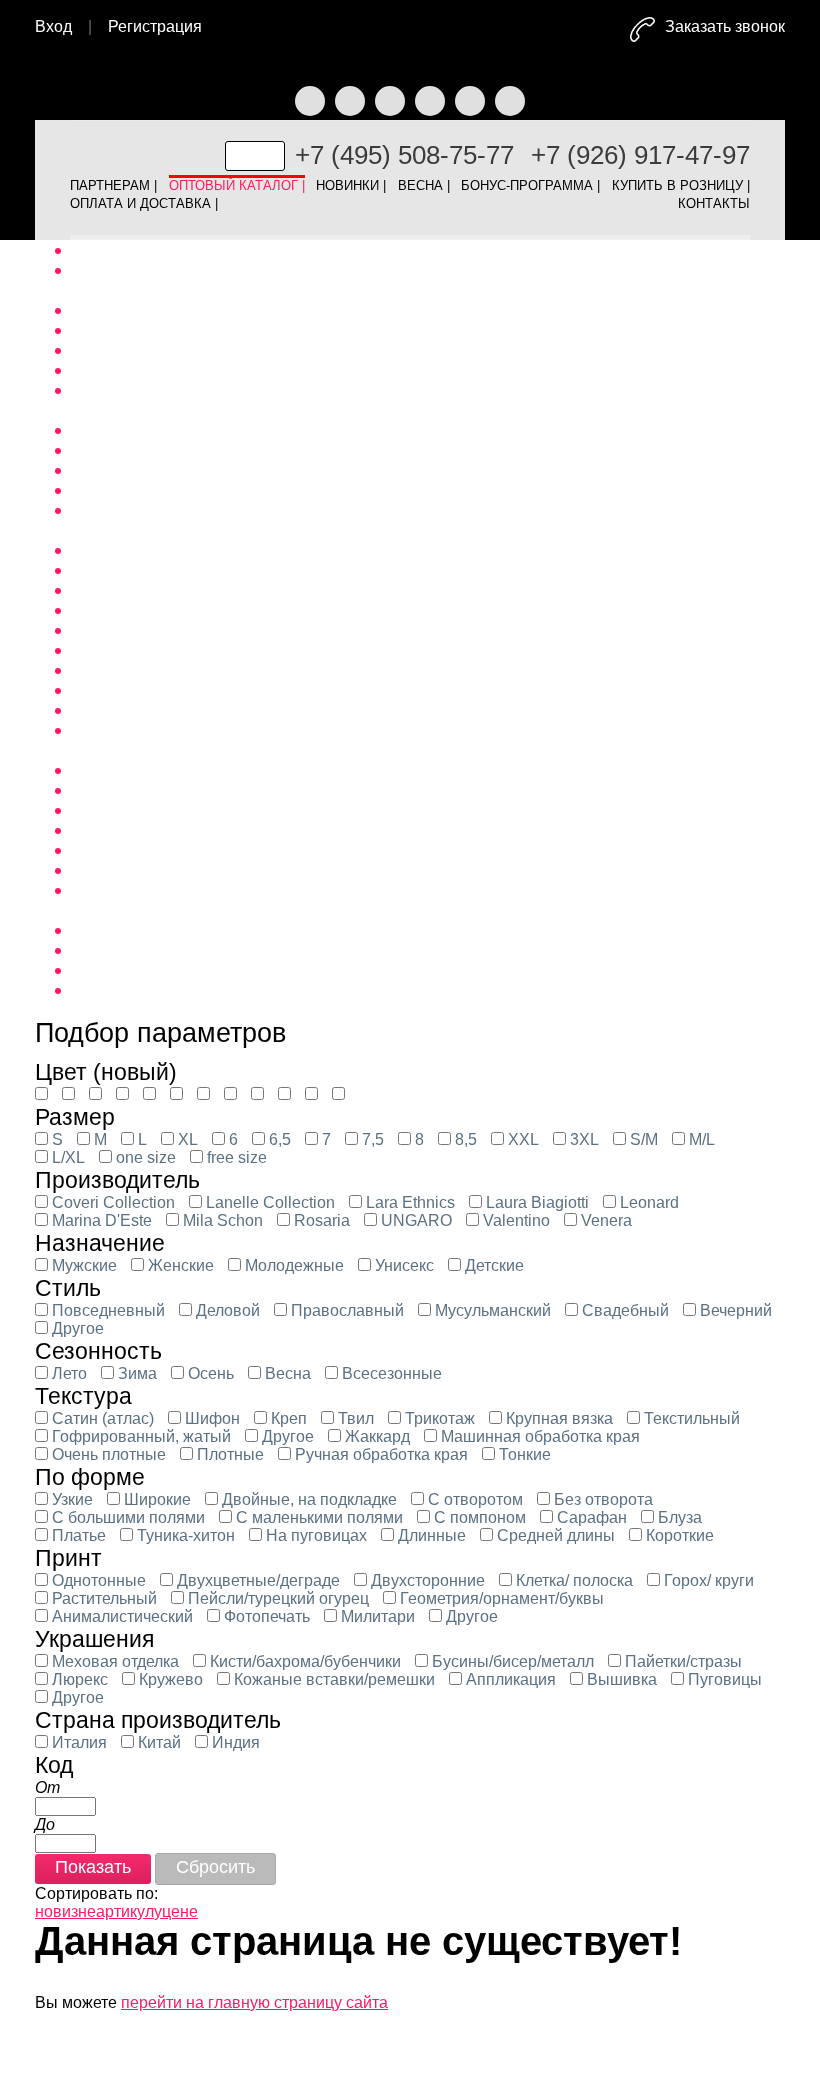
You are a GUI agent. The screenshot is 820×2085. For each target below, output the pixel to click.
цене (180, 1911)
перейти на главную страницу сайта (254, 2002)
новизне (65, 1911)
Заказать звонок (725, 26)
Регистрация (155, 26)
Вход (53, 26)
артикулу (129, 1911)
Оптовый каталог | (237, 182)
